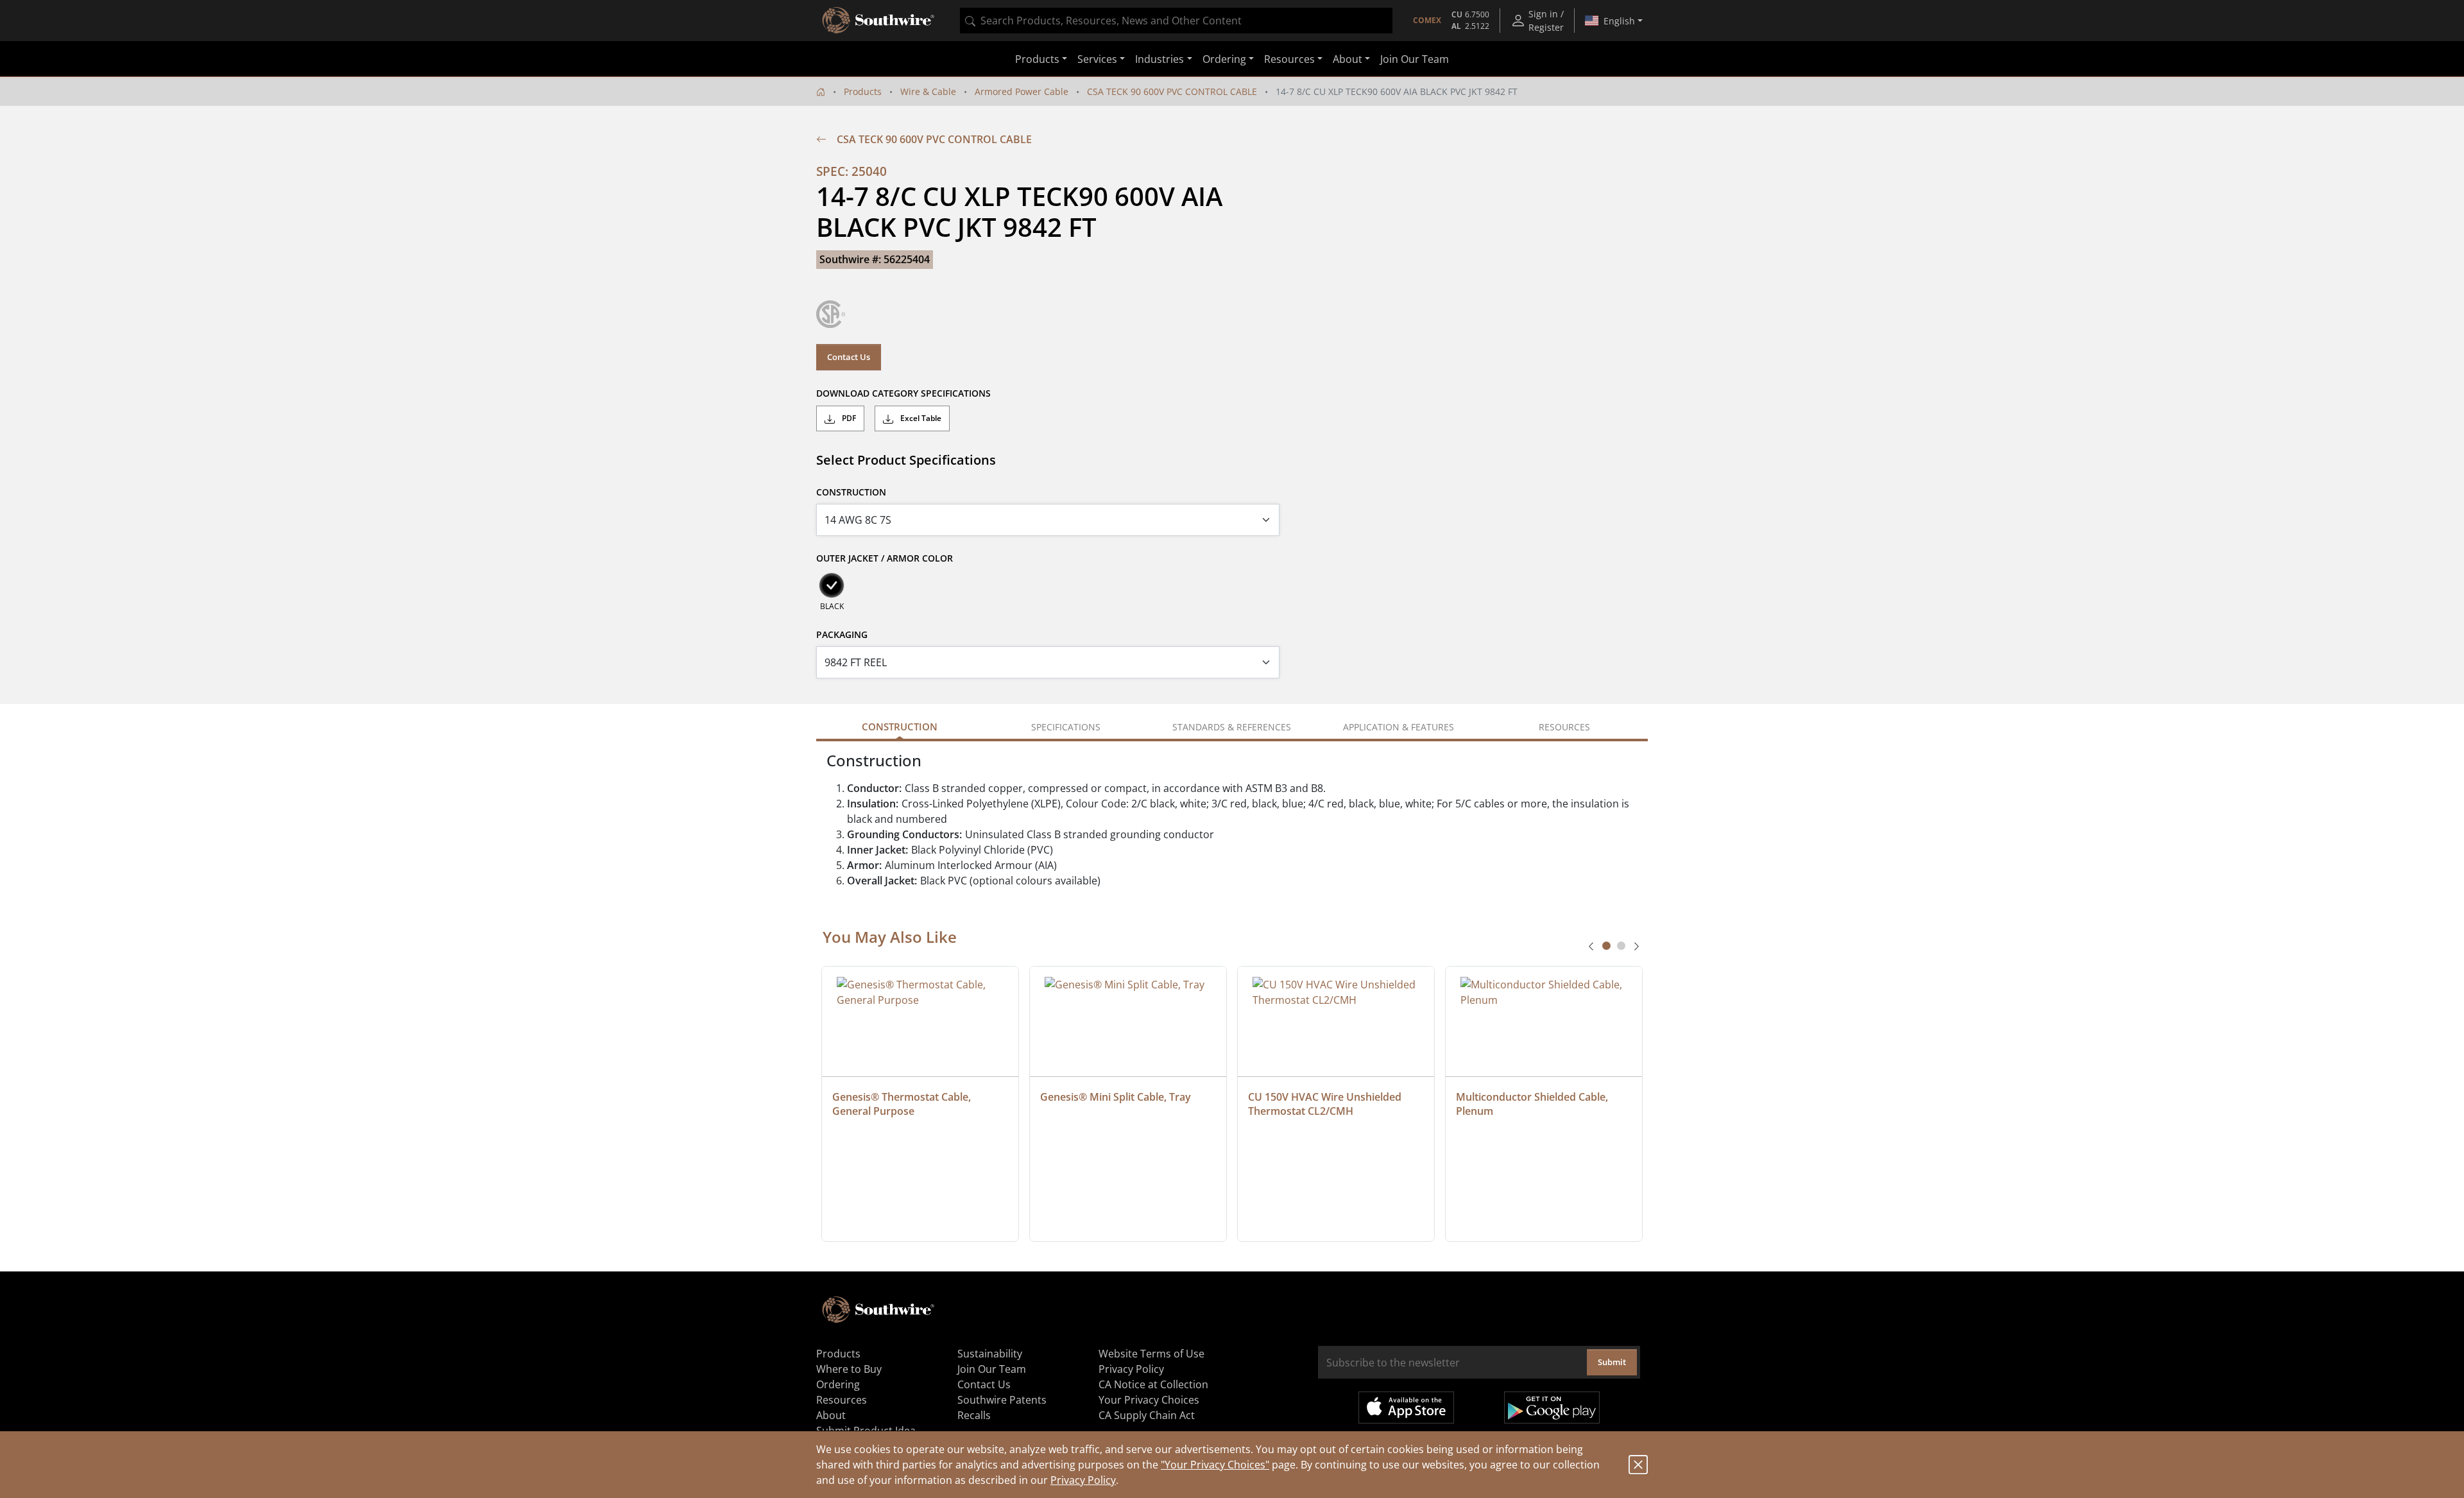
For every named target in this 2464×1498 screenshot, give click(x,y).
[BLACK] (832, 585)
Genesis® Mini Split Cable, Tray (1116, 1097)
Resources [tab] (1564, 727)
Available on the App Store (1406, 1408)
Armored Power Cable (1022, 91)
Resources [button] (1289, 59)
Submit (1612, 1362)
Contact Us (849, 357)
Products (863, 91)
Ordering (838, 1384)
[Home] (821, 91)
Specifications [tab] (1066, 727)
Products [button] (1037, 59)
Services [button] (1097, 59)
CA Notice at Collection (1153, 1384)
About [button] (1347, 59)
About (831, 1415)
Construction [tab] (900, 727)
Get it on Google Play (1552, 1408)
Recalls (974, 1415)
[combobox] (1176, 21)
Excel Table (920, 418)
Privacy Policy (1083, 1480)
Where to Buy (849, 1369)
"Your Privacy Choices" (1215, 1465)
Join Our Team (1415, 59)
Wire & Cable (928, 91)
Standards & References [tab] (1232, 727)
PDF (848, 418)
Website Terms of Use (1151, 1354)
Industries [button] (1159, 59)
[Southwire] (879, 21)
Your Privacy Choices (1149, 1400)
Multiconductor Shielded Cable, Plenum (1533, 1104)
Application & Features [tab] (1399, 727)
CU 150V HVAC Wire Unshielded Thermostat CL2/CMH (1326, 1104)
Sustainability (990, 1354)
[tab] (1606, 946)
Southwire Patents (1002, 1400)
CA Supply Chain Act (1147, 1415)
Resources (842, 1400)
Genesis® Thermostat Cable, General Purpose (903, 1104)
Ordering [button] (1224, 59)
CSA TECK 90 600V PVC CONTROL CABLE (1172, 91)
